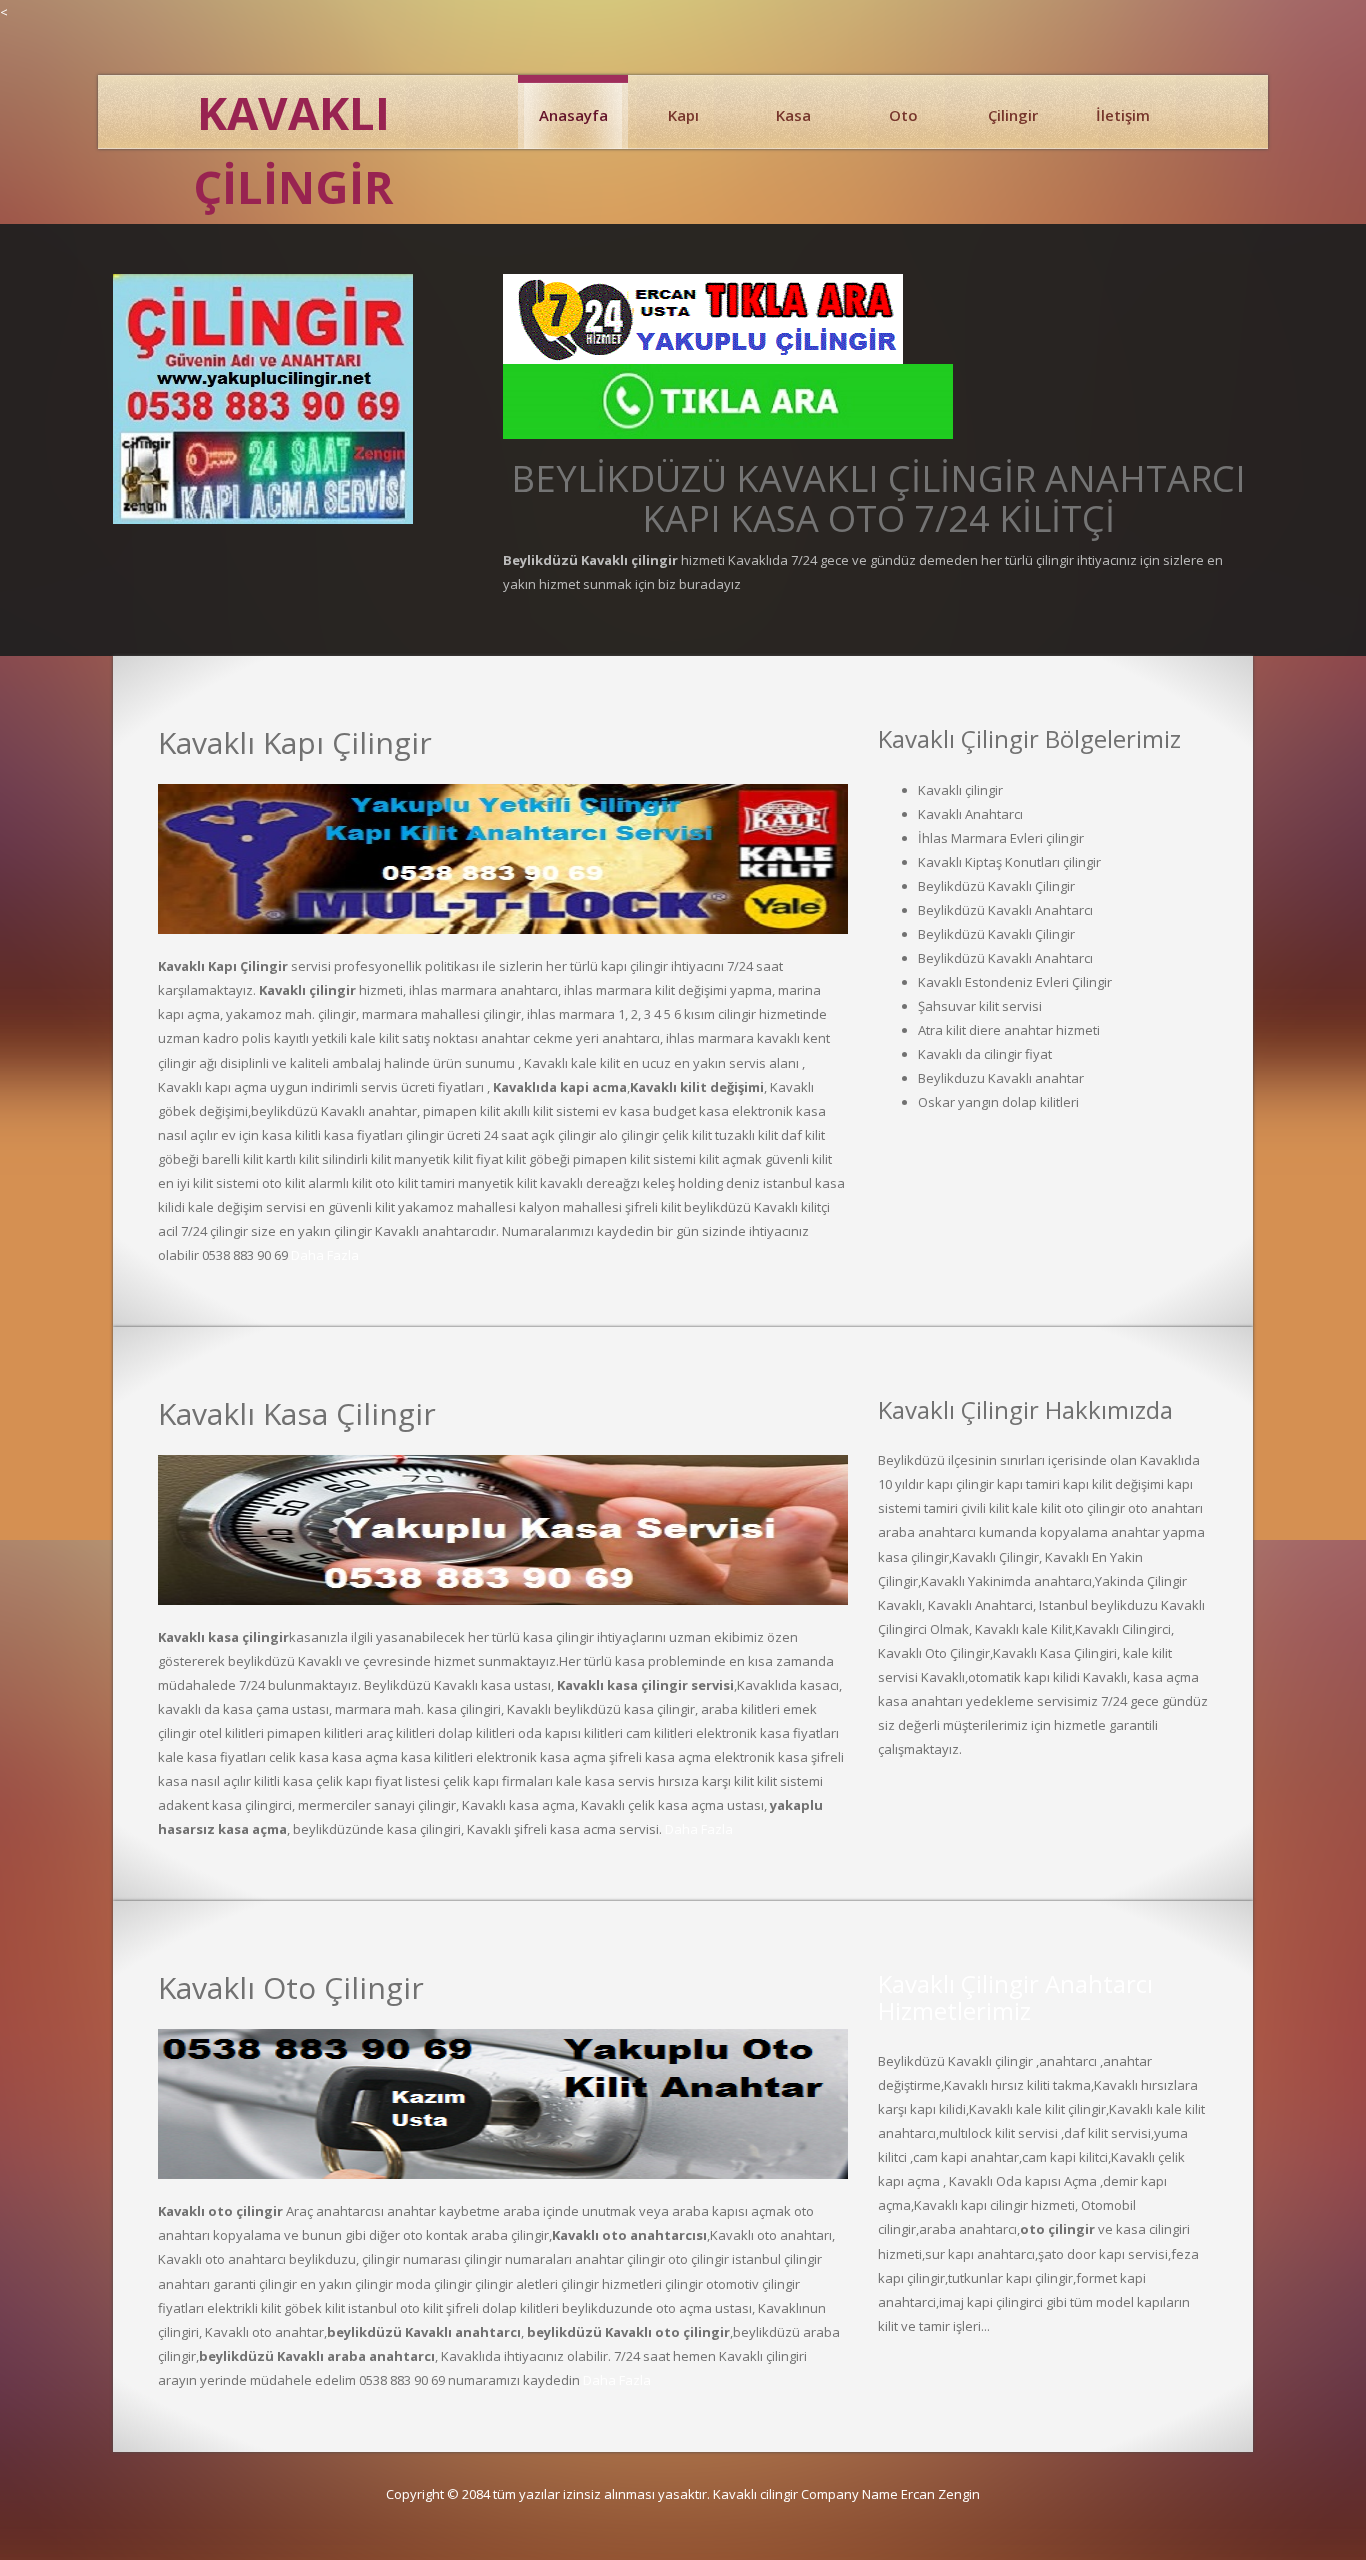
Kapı (683, 115)
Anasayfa (573, 115)
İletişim (1123, 115)
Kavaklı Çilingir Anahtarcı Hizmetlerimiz (1015, 1996)
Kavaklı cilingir (755, 2494)
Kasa (793, 115)
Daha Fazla (325, 1255)
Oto (903, 115)
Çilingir (1013, 115)
